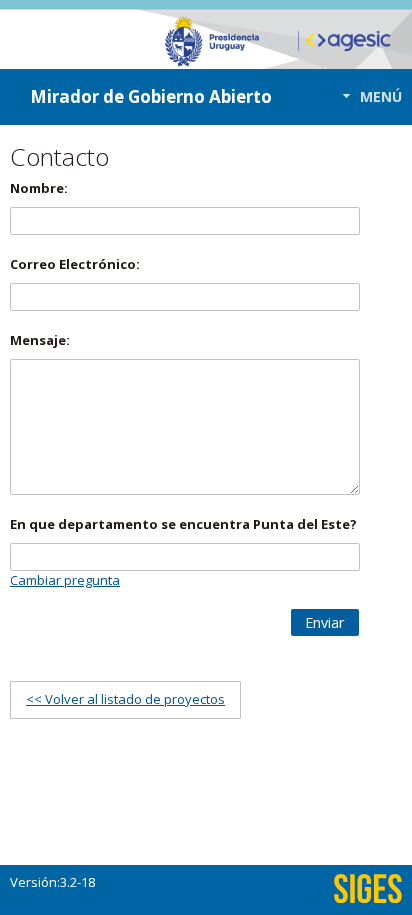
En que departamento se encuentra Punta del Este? (183, 524)
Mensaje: (40, 340)
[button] (366, 96)
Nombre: (39, 188)
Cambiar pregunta (65, 580)
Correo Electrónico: (75, 264)
